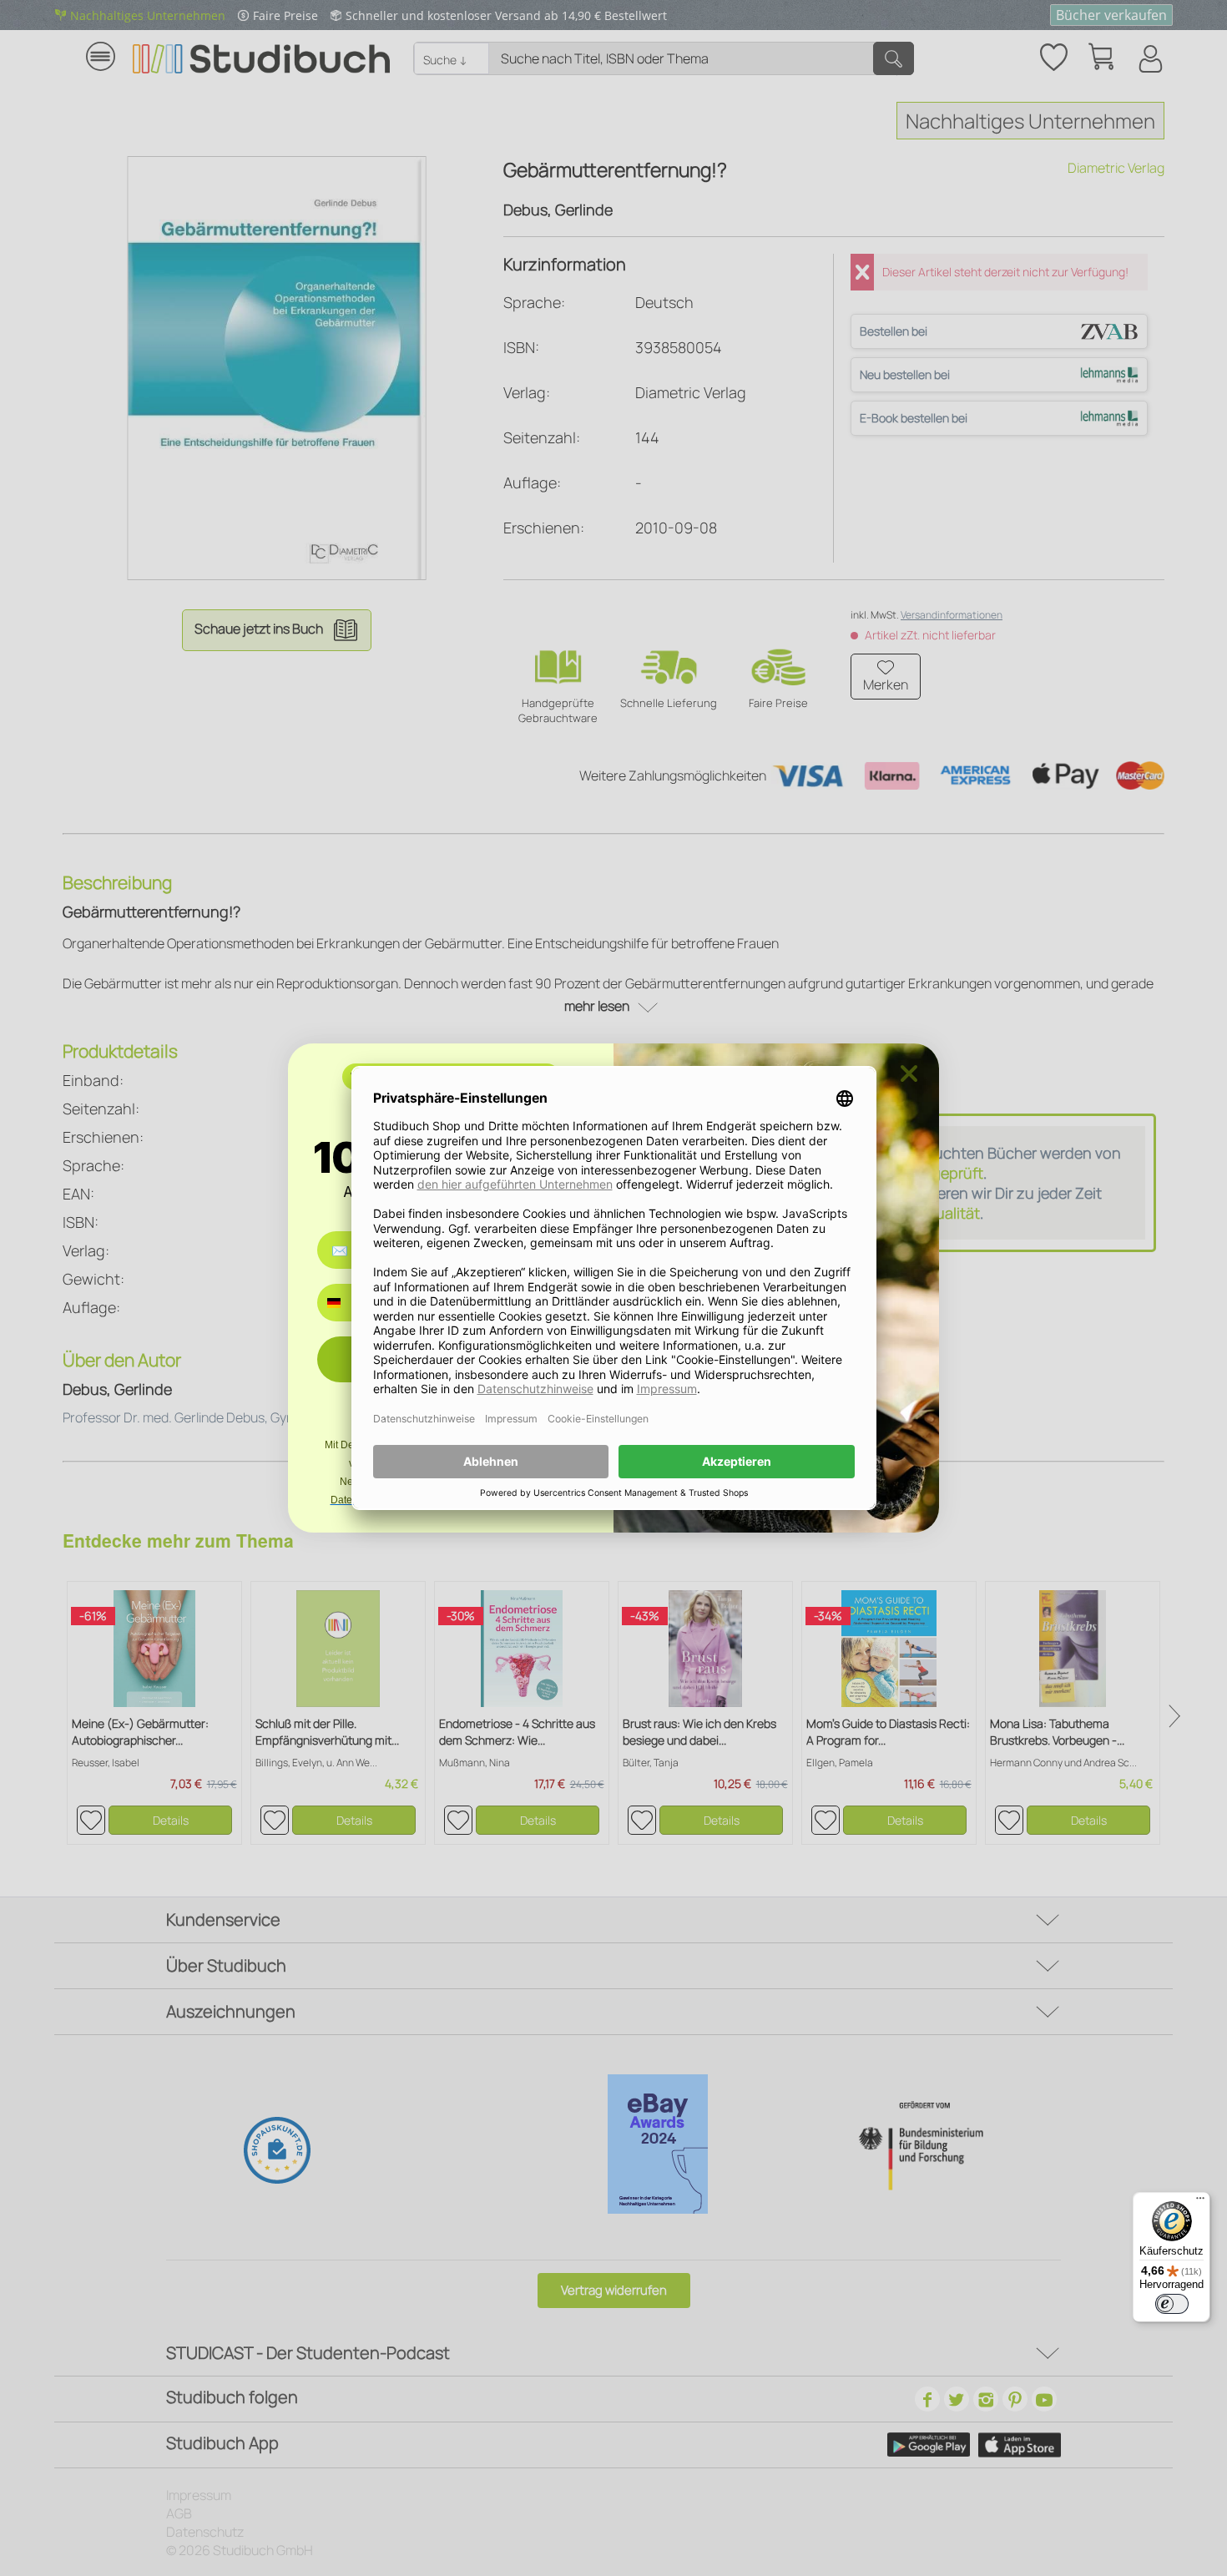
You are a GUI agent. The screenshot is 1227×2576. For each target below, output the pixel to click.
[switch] (1172, 2304)
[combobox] (346, 1303)
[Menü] (1200, 2202)
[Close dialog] (909, 1073)
